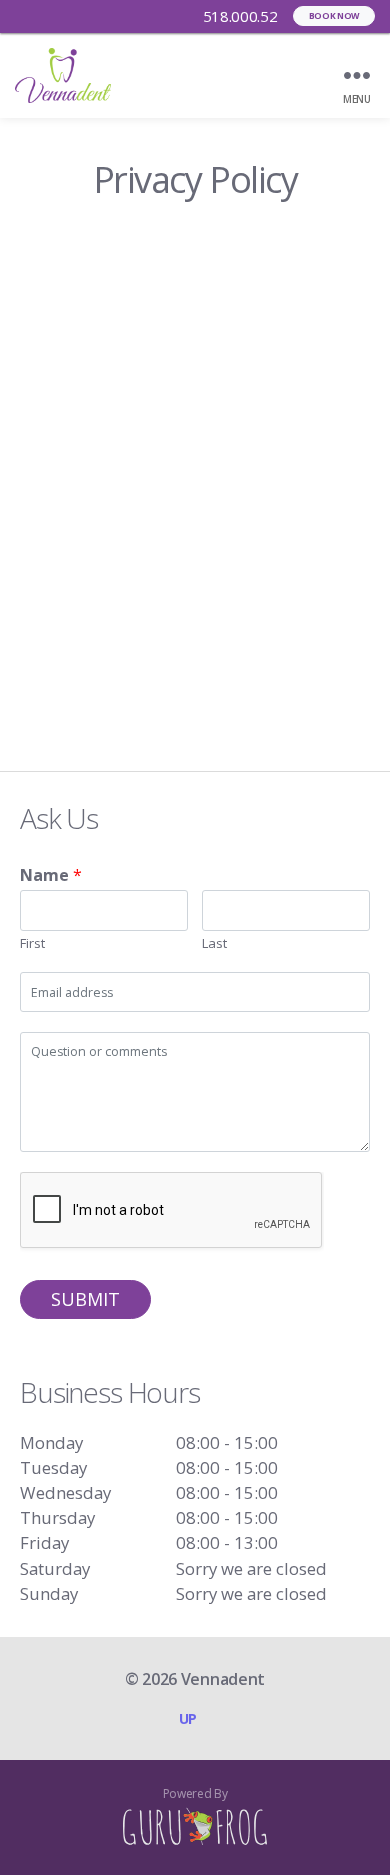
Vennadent (223, 1679)
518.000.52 (238, 16)
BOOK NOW (334, 16)
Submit (85, 1299)
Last (214, 943)
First (32, 943)
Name (51, 875)
